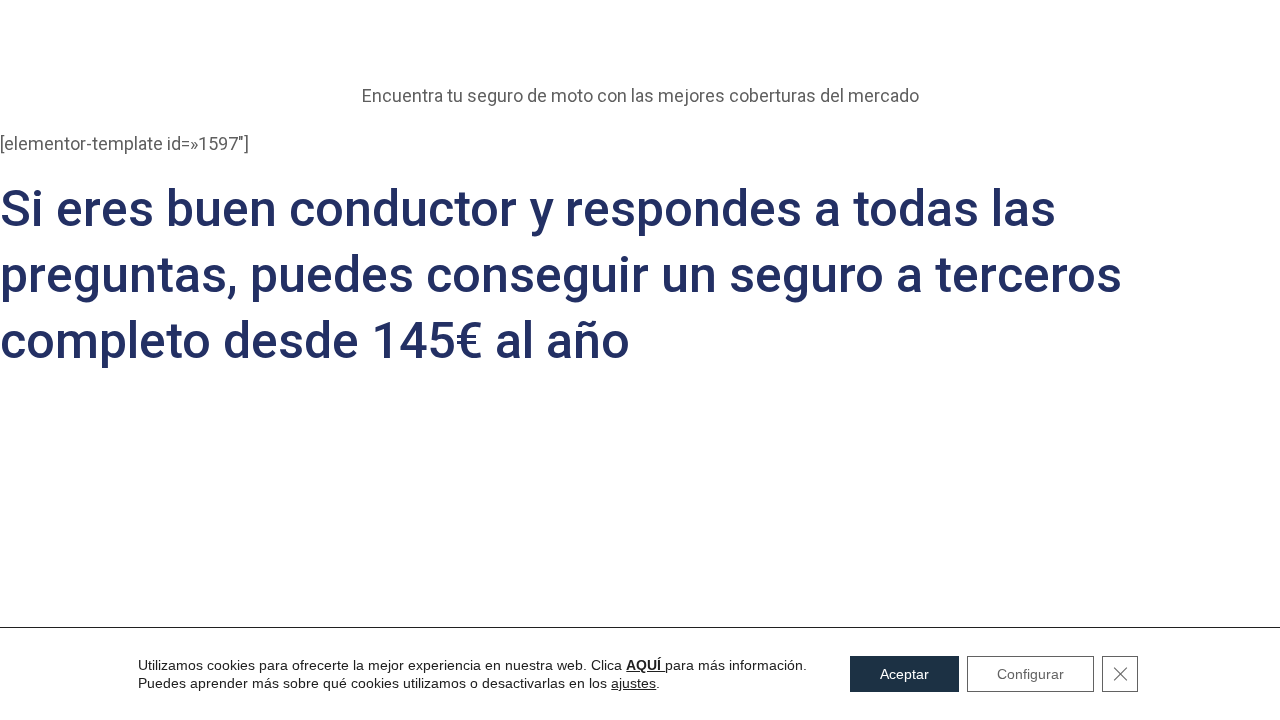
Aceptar (904, 674)
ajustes (633, 683)
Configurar (1030, 674)
